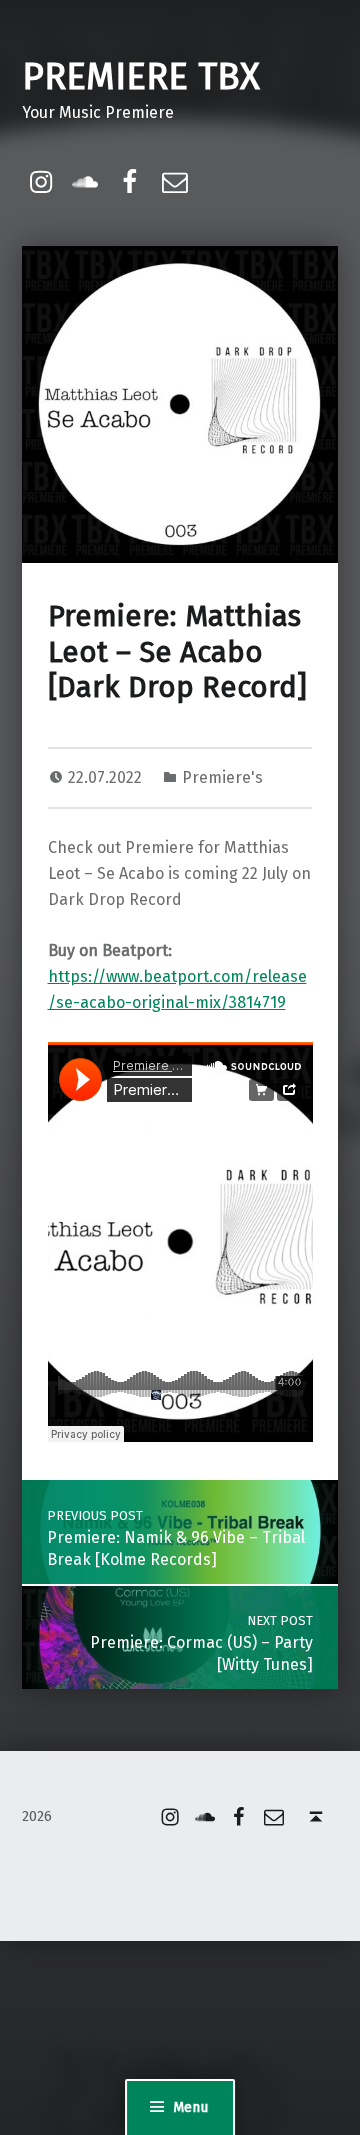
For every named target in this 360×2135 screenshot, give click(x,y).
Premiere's (222, 777)
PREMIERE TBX (141, 77)
